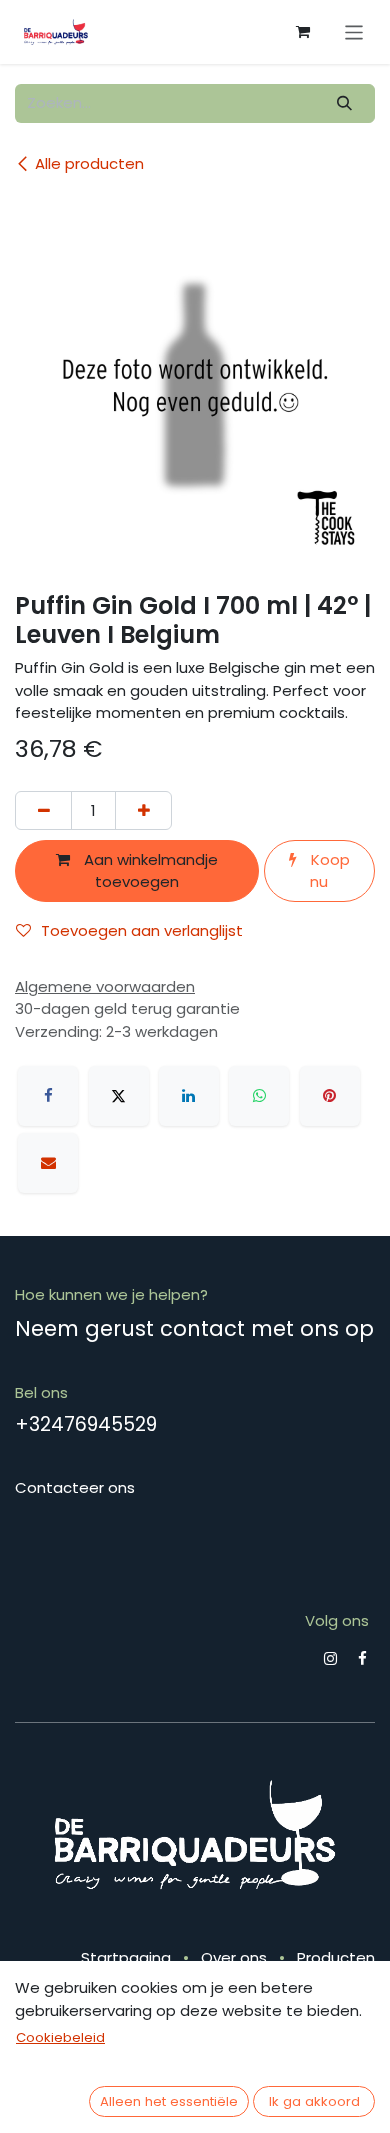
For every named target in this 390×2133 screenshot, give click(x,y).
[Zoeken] (345, 103)
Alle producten (89, 163)
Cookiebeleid (60, 2037)
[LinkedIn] (189, 1096)
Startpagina (126, 1957)
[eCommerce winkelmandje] (303, 32)
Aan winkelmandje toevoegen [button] (149, 871)
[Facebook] (48, 1096)
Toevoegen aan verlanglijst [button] (142, 930)
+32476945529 (86, 1424)
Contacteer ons (75, 1487)
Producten (336, 1957)
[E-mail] (48, 1163)
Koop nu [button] (328, 871)
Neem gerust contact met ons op (194, 1328)
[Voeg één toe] (143, 810)
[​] (330, 1658)
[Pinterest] (330, 1096)
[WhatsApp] (259, 1096)
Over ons (234, 1957)
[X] (119, 1096)
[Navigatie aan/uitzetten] (354, 31)
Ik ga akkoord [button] (314, 2101)
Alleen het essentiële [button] (169, 2101)
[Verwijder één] (43, 810)
